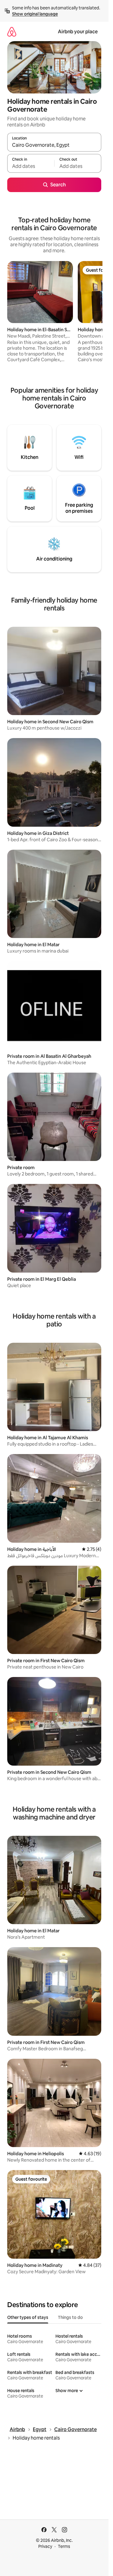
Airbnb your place (78, 32)
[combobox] (54, 145)
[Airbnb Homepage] (12, 32)
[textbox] (31, 166)
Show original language (35, 14)
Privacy (45, 2546)
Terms (64, 2546)
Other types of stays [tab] (28, 2317)
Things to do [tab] (70, 2317)
